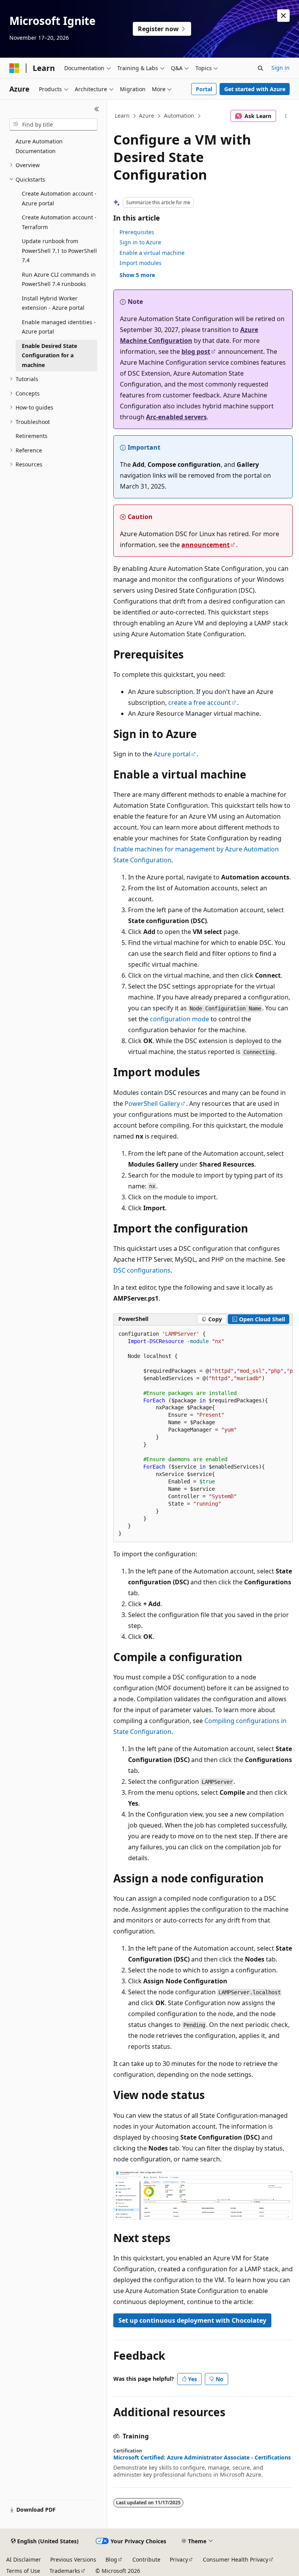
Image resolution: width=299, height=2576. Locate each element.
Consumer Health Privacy (236, 2559)
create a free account (200, 703)
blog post (196, 351)
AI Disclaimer (24, 2559)
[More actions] (286, 116)
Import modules (141, 263)
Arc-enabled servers (176, 417)
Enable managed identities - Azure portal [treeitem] (59, 327)
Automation (179, 116)
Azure (147, 116)
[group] (203, 1434)
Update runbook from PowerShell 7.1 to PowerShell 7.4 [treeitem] (59, 251)
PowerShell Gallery (152, 1103)
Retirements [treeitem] (32, 436)
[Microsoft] (14, 68)
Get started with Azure (255, 89)
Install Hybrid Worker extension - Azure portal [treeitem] (53, 303)
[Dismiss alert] (283, 16)
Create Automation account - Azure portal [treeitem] (59, 198)
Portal (204, 89)
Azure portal (172, 754)
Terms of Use (23, 2571)
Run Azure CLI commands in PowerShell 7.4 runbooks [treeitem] (59, 279)
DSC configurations (142, 1270)
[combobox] (53, 125)
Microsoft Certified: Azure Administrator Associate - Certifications (202, 2458)
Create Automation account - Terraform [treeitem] (59, 222)
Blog (111, 2559)
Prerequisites (137, 232)
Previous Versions (73, 2559)
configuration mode (179, 1019)
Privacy (179, 2559)
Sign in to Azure (140, 242)
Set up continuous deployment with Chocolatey (192, 2320)
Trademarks (65, 2571)
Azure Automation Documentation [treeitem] (39, 146)
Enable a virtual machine (152, 253)
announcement (206, 545)
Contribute (146, 2559)
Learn (122, 116)
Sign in (281, 68)
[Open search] (260, 68)
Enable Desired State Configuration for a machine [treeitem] (49, 355)
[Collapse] (97, 109)
